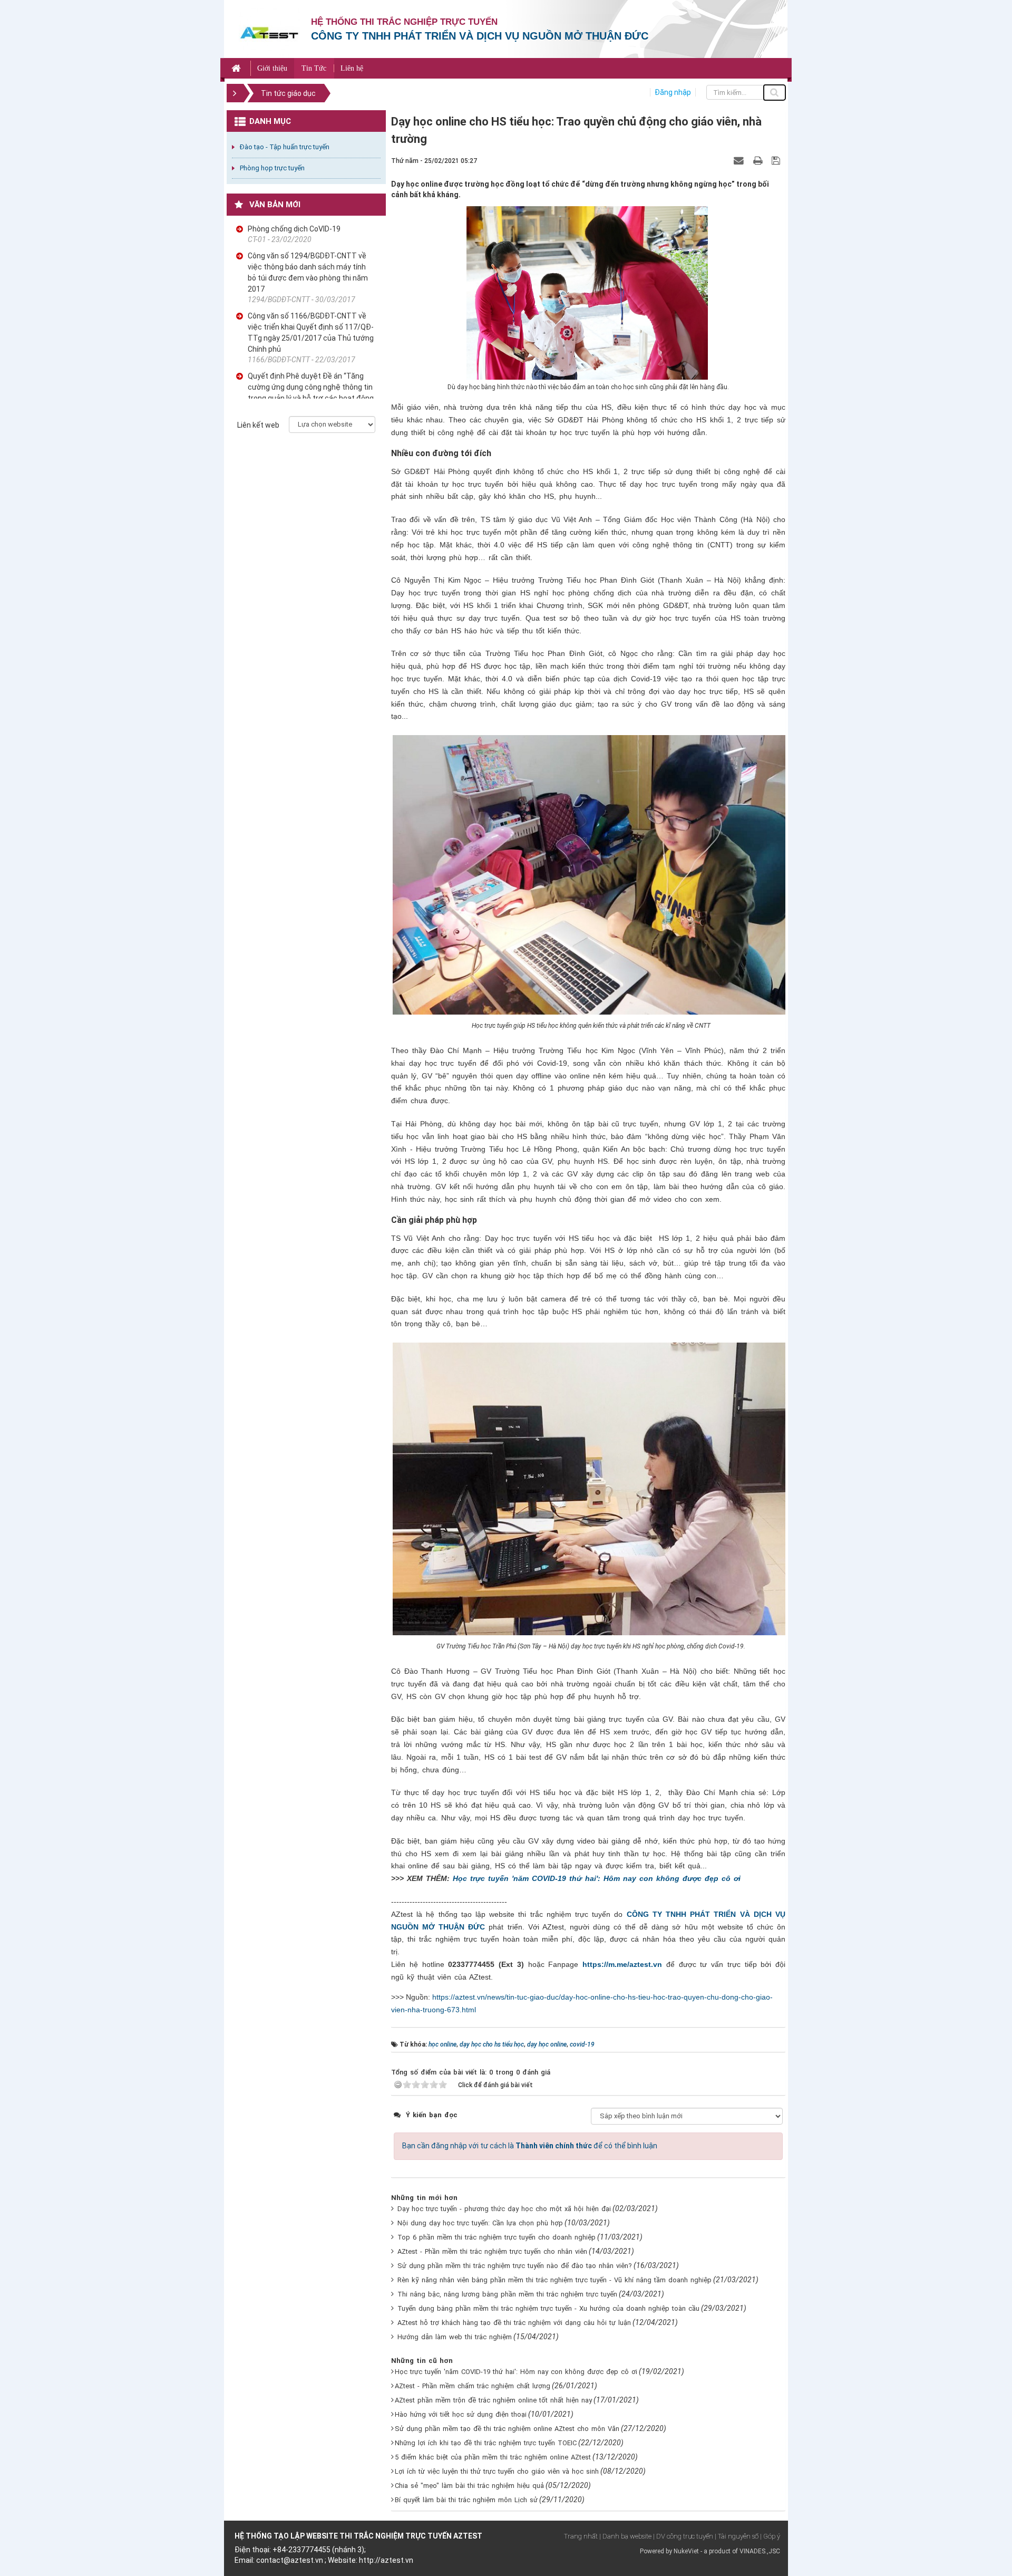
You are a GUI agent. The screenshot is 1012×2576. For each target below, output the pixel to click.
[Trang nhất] (237, 68)
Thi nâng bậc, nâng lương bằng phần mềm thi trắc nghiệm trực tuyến (507, 2294)
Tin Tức (314, 68)
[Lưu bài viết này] (777, 160)
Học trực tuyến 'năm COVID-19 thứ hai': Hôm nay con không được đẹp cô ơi (597, 1878)
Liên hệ (352, 68)
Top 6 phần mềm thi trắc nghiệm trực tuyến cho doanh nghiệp (497, 2237)
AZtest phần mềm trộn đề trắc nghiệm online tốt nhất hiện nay (493, 2400)
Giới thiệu (272, 68)
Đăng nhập (673, 92)
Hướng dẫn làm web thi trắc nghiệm (455, 2337)
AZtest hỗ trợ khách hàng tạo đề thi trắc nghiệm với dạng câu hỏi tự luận (514, 2323)
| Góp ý (770, 2536)
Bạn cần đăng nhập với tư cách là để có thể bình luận (530, 2146)
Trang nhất (581, 2536)
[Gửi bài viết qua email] (740, 160)
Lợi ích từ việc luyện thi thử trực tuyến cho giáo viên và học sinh (497, 2471)
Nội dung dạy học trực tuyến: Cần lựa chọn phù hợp (480, 2223)
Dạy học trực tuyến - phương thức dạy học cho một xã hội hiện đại (504, 2209)
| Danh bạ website (625, 2536)
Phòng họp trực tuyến (272, 168)
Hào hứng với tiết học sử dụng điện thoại (461, 2414)
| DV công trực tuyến (683, 2536)
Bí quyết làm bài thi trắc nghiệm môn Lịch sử (466, 2500)
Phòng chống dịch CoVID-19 (294, 229)
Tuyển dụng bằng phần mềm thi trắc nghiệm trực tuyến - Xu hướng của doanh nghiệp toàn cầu (548, 2308)
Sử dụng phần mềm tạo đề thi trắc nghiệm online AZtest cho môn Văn (507, 2429)
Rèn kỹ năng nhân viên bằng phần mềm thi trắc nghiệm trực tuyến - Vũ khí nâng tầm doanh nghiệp (554, 2280)
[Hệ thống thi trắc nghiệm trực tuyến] (269, 32)
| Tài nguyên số (737, 2536)
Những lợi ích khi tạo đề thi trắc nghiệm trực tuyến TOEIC (486, 2443)
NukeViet (686, 2551)
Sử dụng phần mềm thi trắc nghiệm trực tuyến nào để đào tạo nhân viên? (515, 2266)
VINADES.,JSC (760, 2551)
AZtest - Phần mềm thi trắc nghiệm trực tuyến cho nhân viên (492, 2251)
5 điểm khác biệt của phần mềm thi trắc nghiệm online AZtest (493, 2457)
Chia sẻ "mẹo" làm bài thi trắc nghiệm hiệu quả (469, 2486)
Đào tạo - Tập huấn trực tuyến (285, 147)
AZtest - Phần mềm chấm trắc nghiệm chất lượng (473, 2386)
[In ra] (759, 160)
